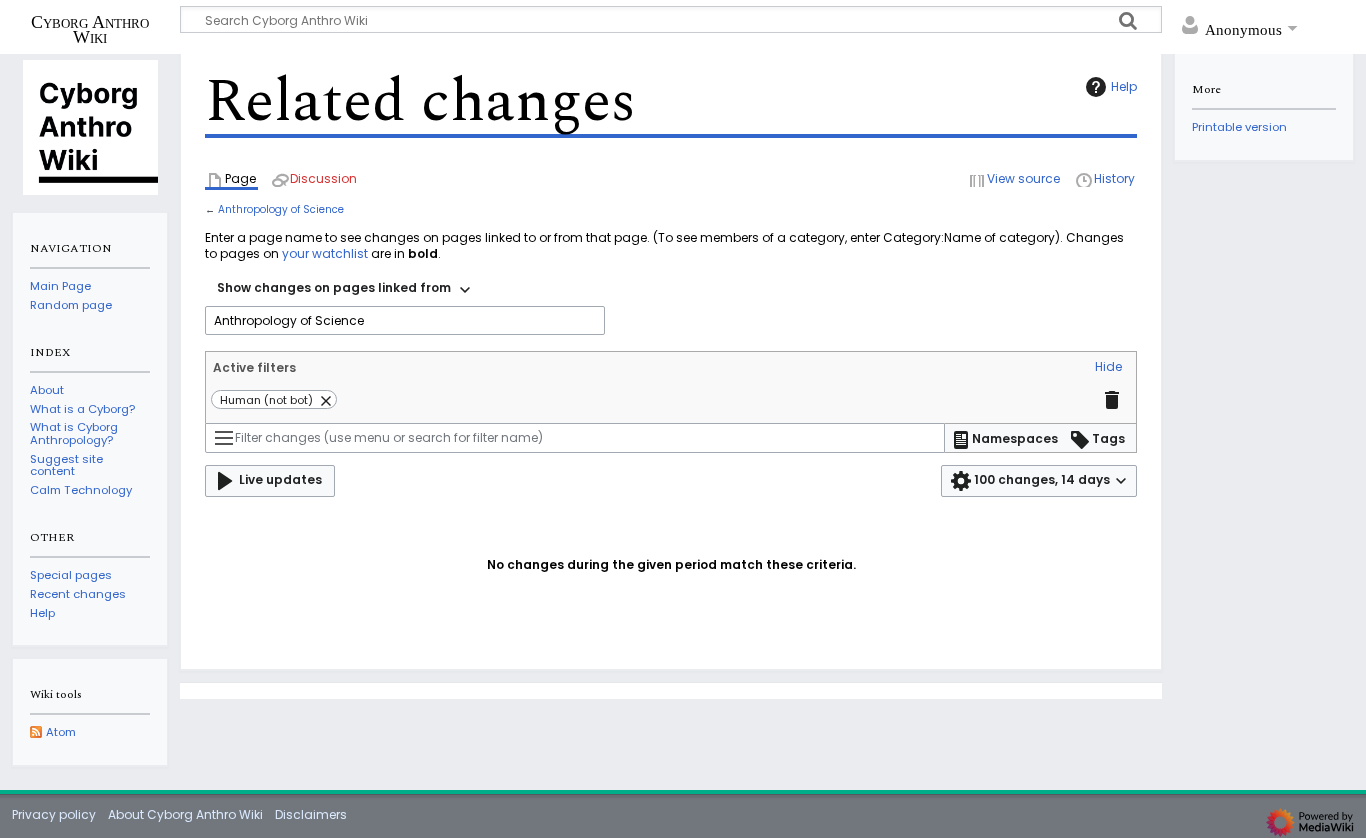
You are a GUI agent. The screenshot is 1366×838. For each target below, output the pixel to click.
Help (1124, 86)
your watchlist (325, 253)
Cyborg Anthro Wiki (90, 29)
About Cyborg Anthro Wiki (185, 814)
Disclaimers (311, 814)
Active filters (254, 367)
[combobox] (343, 290)
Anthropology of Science (281, 209)
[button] (1108, 368)
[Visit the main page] (90, 126)
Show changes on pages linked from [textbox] (334, 287)
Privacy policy (54, 814)
